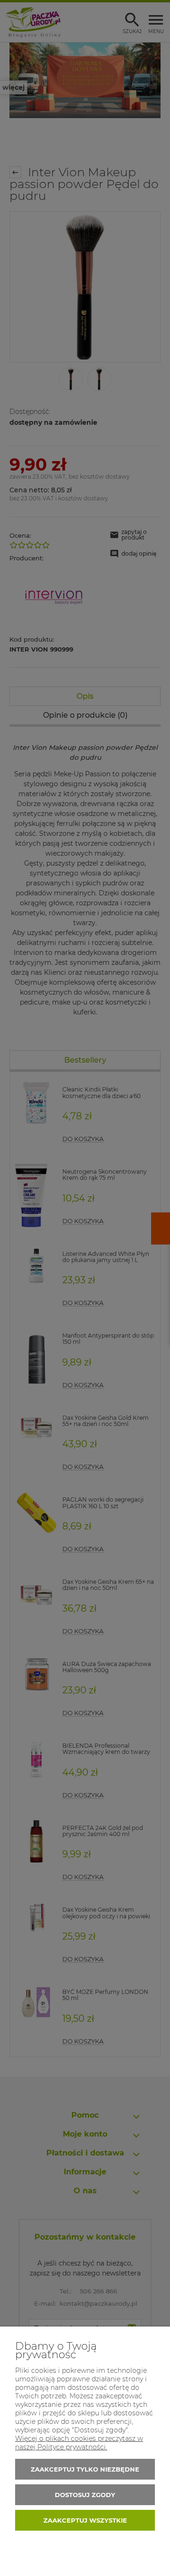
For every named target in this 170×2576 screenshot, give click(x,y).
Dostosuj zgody (85, 2495)
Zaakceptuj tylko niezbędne (85, 2469)
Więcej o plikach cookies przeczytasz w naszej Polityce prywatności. (79, 2443)
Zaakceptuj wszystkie (85, 2520)
